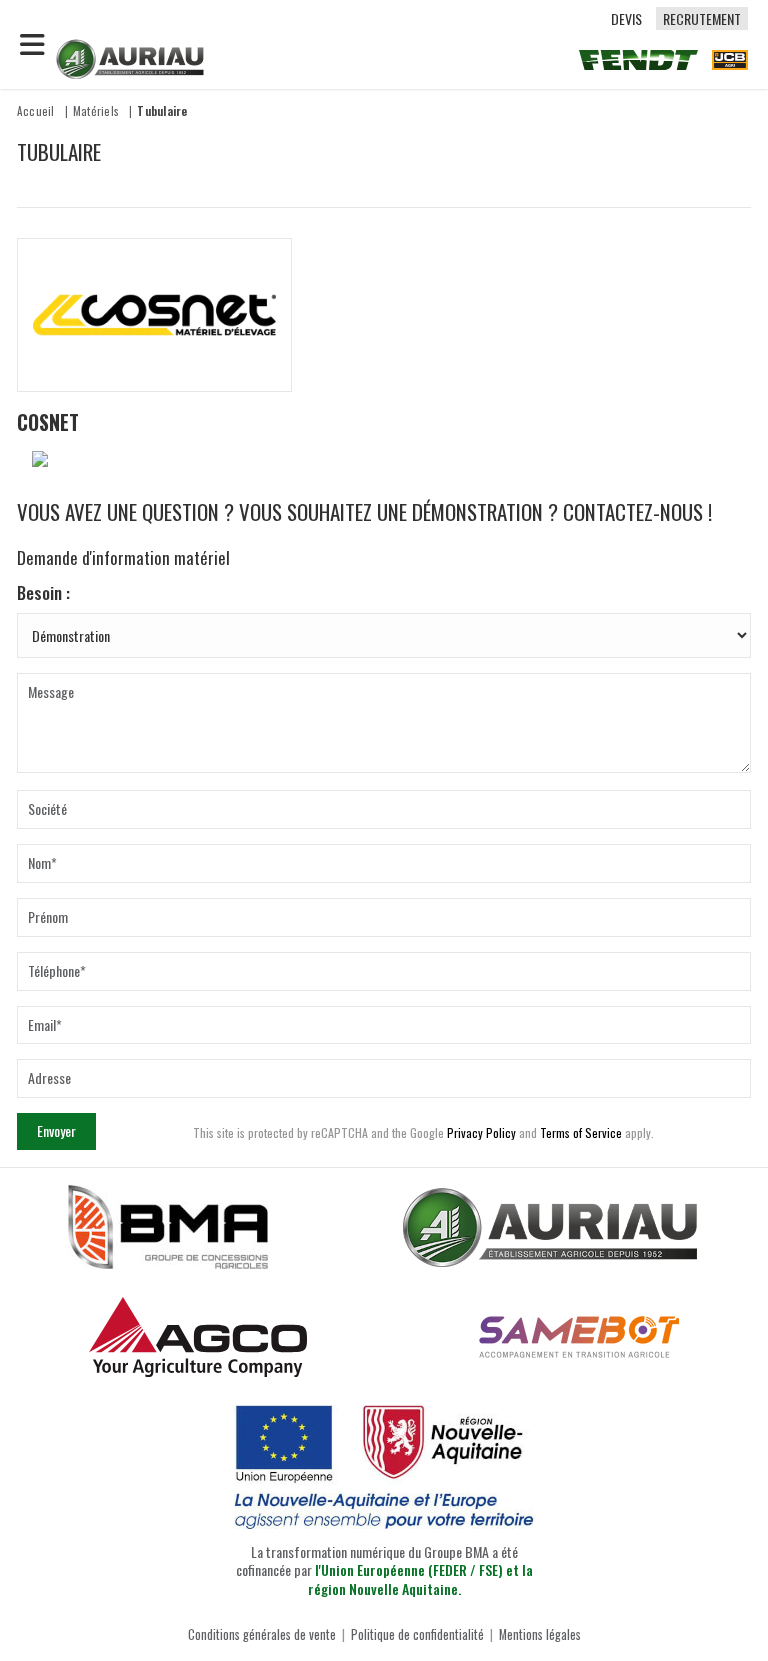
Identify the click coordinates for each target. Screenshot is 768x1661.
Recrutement (702, 18)
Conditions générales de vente (262, 1634)
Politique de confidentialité (417, 1634)
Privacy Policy (481, 1132)
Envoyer (56, 1130)
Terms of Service (581, 1132)
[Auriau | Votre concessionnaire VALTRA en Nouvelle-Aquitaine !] (130, 56)
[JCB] (730, 59)
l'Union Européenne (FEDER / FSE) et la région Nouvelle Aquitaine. (420, 1578)
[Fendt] (638, 59)
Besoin (39, 593)
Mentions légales (540, 1634)
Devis (626, 18)
